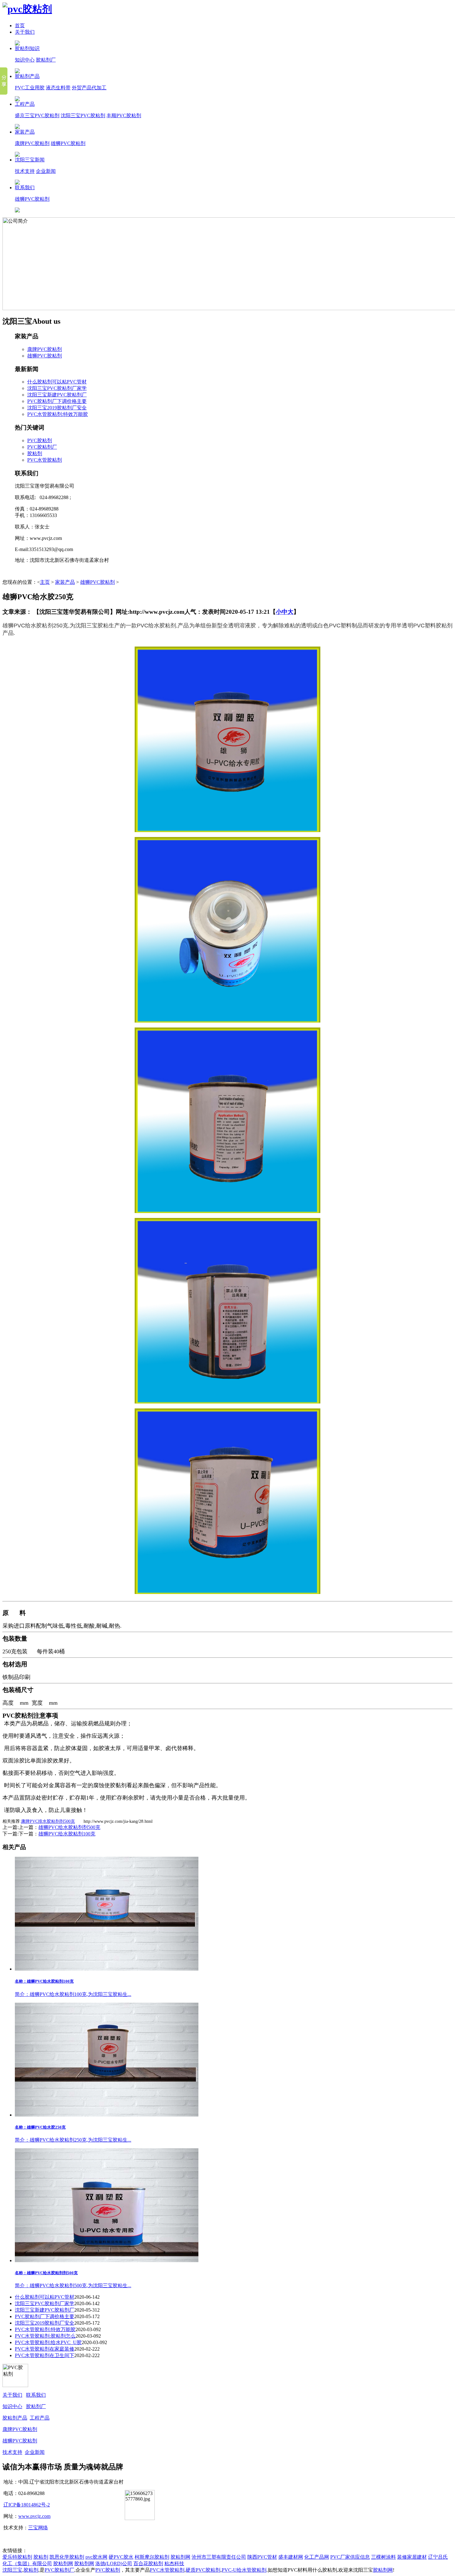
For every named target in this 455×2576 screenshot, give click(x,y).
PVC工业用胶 (30, 88)
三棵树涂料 (383, 2557)
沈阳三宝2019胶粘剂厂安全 (57, 408)
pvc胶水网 (96, 2557)
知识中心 (25, 60)
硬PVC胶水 (121, 2557)
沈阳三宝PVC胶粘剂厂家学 (57, 388)
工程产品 (25, 104)
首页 (20, 26)
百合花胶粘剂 (148, 2563)
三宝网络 (38, 2528)
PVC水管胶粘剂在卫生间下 (45, 2355)
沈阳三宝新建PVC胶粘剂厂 (57, 395)
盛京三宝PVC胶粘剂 (37, 115)
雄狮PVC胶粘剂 (68, 143)
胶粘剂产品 (27, 76)
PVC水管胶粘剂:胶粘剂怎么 (45, 2336)
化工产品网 (317, 2557)
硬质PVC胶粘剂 (203, 2570)
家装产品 (25, 132)
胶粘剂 (35, 453)
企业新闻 (46, 171)
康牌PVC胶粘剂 (32, 143)
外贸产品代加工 (89, 88)
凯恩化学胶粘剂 (67, 2557)
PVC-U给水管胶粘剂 (244, 2570)
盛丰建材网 (291, 2557)
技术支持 (25, 171)
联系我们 (25, 188)
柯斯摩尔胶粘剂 (152, 2557)
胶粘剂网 (180, 2557)
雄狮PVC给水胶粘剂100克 (67, 1834)
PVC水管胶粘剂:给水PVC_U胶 (48, 2342)
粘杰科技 (174, 2563)
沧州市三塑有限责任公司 (219, 2557)
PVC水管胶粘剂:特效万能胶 (58, 414)
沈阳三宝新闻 (30, 160)
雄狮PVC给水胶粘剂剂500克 (69, 1827)
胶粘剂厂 (46, 60)
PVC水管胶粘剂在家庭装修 (45, 2349)
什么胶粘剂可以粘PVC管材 (57, 382)
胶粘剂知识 (27, 48)
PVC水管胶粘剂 (45, 460)
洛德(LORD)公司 (114, 2563)
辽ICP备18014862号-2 (27, 2505)
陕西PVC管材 (262, 2557)
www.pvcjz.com (34, 2516)
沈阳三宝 (12, 2570)
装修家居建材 (412, 2557)
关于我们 (25, 32)
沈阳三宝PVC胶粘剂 (83, 115)
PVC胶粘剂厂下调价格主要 (57, 401)
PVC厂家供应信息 (350, 2557)
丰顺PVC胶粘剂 (124, 115)
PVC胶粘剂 (40, 440)
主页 (45, 582)
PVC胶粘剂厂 (42, 447)
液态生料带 (58, 88)
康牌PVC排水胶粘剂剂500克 (48, 1821)
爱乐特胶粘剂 (17, 2557)
